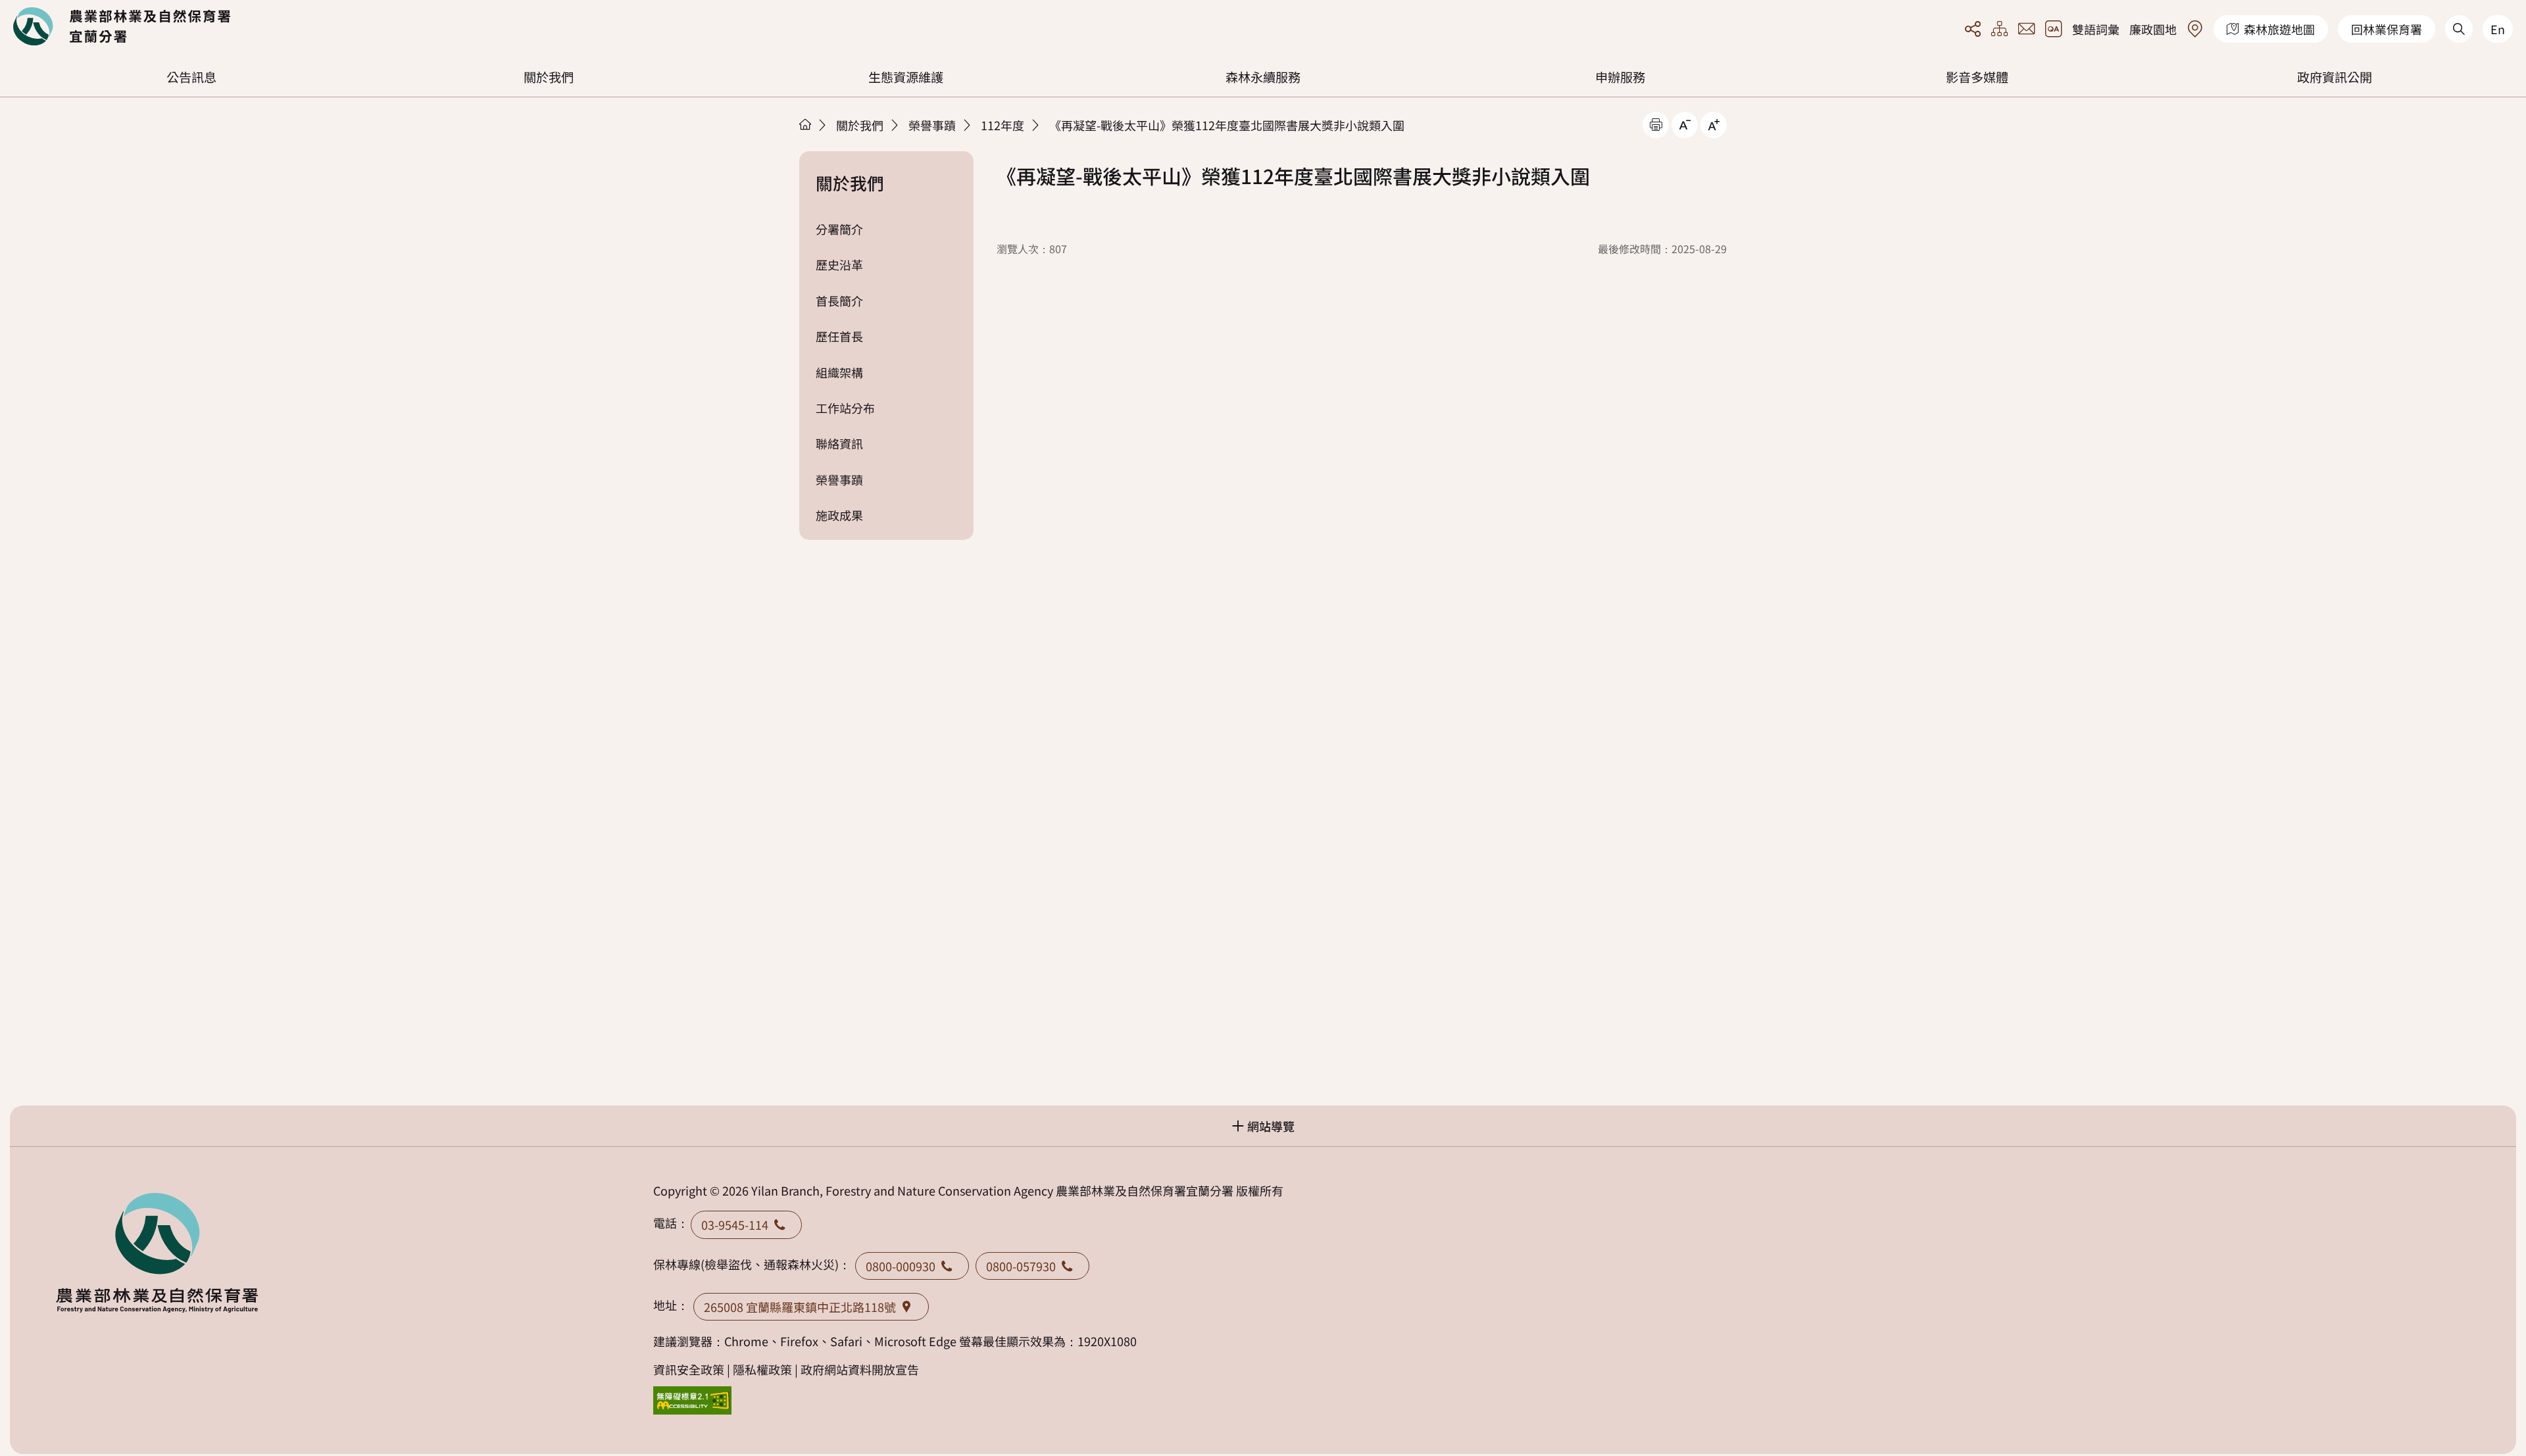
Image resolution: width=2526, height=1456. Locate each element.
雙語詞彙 (2096, 29)
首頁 (805, 124)
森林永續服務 (1263, 77)
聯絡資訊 (839, 443)
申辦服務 (1620, 77)
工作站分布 (845, 408)
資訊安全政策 (689, 1369)
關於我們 (549, 77)
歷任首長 (839, 336)
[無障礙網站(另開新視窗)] (693, 1400)
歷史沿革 (839, 264)
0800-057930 (1021, 1266)
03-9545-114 (735, 1225)
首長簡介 (839, 301)
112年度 (1003, 125)
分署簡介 (839, 229)
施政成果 (839, 515)
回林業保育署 (2387, 29)
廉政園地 (2153, 29)
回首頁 (122, 26)
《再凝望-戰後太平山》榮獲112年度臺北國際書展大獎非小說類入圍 (1227, 125)
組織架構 (839, 372)
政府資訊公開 (2335, 77)
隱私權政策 (762, 1369)
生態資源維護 (906, 77)
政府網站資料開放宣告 (860, 1369)
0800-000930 (901, 1266)
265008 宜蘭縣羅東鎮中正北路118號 (800, 1307)
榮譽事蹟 (932, 125)
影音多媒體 (1977, 77)
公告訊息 (191, 77)
